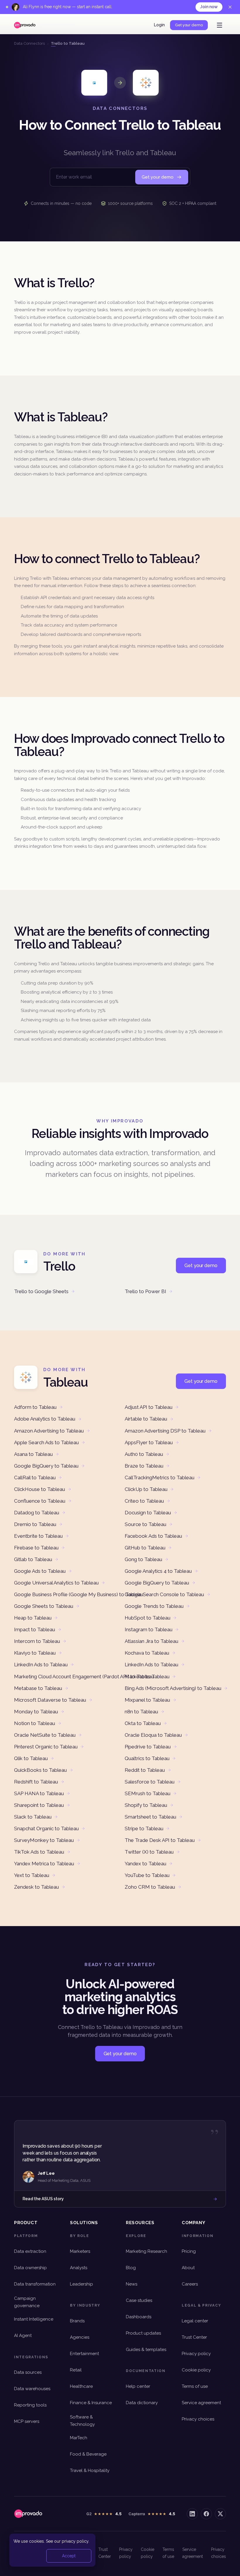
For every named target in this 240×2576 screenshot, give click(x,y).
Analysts (79, 2268)
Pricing (189, 2251)
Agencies (80, 2337)
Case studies (139, 2300)
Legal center (195, 2321)
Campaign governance (27, 2302)
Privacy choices (198, 2419)
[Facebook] (206, 2514)
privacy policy (75, 2541)
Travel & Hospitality (90, 2471)
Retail (76, 2370)
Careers (190, 2284)
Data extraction (30, 2251)
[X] (220, 2514)
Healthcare (81, 2386)
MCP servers (27, 2421)
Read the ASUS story (43, 2199)
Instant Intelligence (34, 2319)
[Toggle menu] (220, 25)
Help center (138, 2386)
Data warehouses (32, 2389)
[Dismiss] (230, 7)
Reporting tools (30, 2405)
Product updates (143, 2333)
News (132, 2284)
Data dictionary (142, 2403)
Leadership (82, 2284)
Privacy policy (196, 2354)
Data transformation (35, 2284)
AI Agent (23, 2335)
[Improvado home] (25, 25)
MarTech (79, 2438)
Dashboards (139, 2317)
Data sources (28, 2372)
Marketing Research (146, 2251)
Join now (209, 7)
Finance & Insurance (91, 2403)
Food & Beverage (88, 2454)
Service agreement (201, 2403)
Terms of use (195, 2386)
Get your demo (189, 25)
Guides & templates (146, 2350)
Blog (131, 2268)
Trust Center (194, 2337)
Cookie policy (196, 2370)
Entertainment (84, 2354)
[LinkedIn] (192, 2514)
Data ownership (30, 2268)
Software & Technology (82, 2421)
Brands (77, 2321)
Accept (69, 2556)
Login (159, 25)
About (188, 2268)
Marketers (80, 2251)
